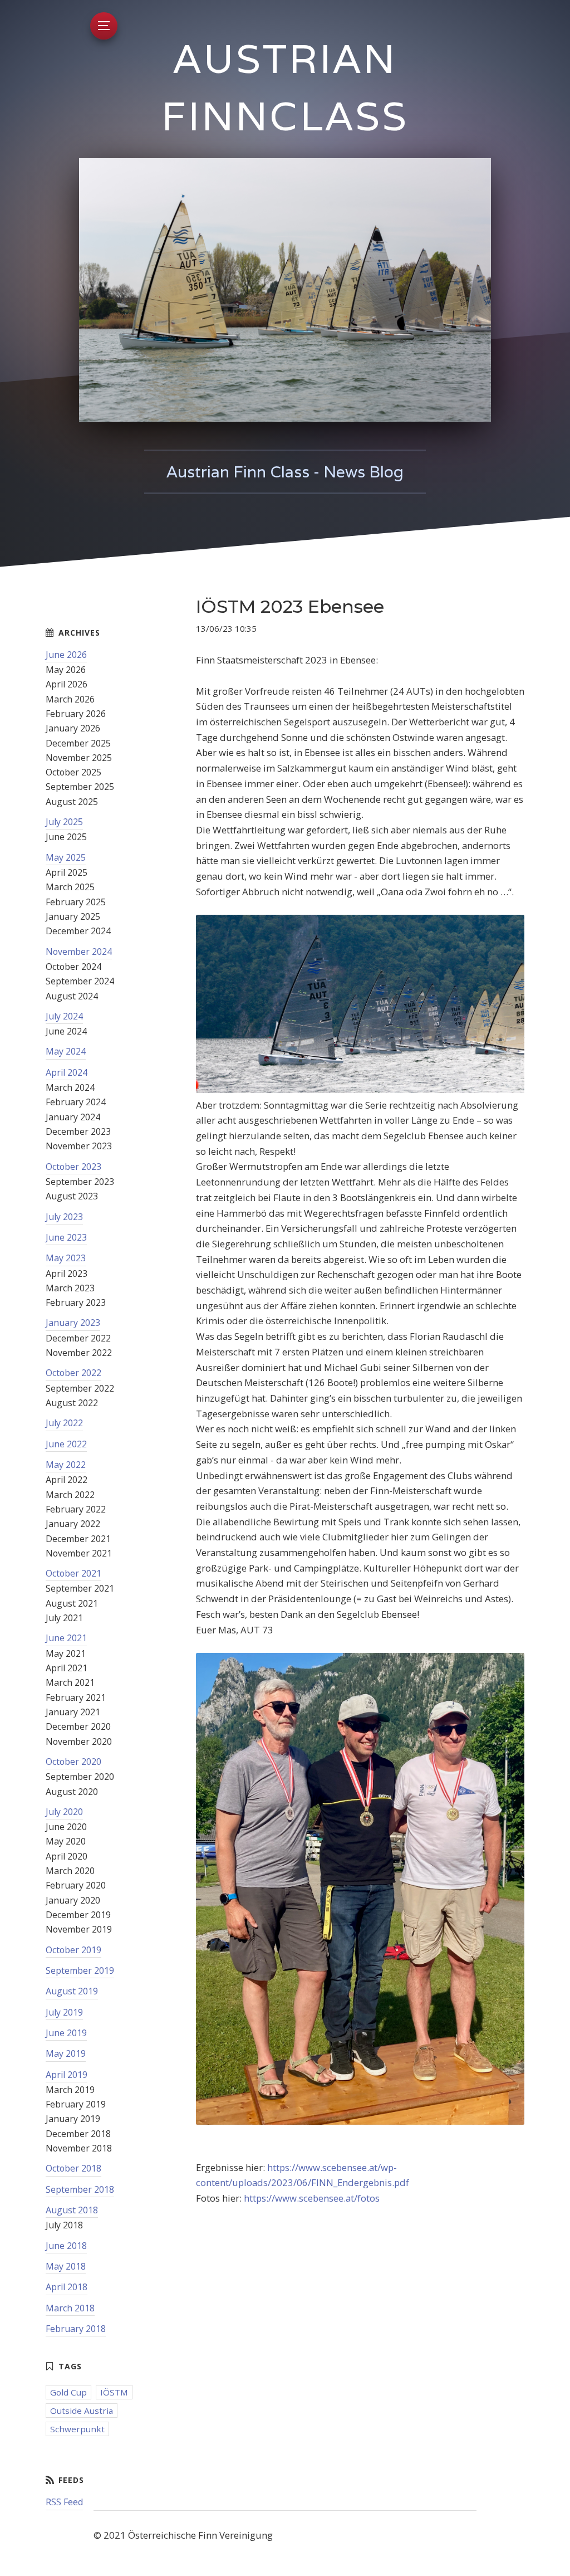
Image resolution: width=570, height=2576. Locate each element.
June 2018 (66, 2246)
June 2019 (66, 2033)
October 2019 (73, 1950)
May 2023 (66, 1258)
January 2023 (73, 1323)
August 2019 (72, 1991)
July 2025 (64, 822)
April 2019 (67, 2075)
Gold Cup (68, 2392)
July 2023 (64, 1217)
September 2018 (80, 2189)
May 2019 (66, 2053)
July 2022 (64, 1423)
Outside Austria (82, 2411)
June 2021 (66, 1638)
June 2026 (66, 655)
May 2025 (66, 857)
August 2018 (72, 2210)
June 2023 (66, 1237)
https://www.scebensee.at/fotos (312, 2198)
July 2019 (64, 2012)
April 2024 (67, 1072)
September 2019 (80, 1970)
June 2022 (66, 1444)
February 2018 (76, 2329)
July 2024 (64, 1016)
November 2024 (79, 952)
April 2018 (67, 2287)
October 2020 (73, 1762)
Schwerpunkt (77, 2429)
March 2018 (70, 2308)
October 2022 (73, 1373)
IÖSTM (114, 2392)
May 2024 (66, 1051)
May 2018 (66, 2266)
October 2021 (73, 1573)
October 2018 (73, 2168)
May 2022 (66, 1465)
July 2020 (64, 1812)
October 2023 (73, 1167)
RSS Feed (64, 2502)
